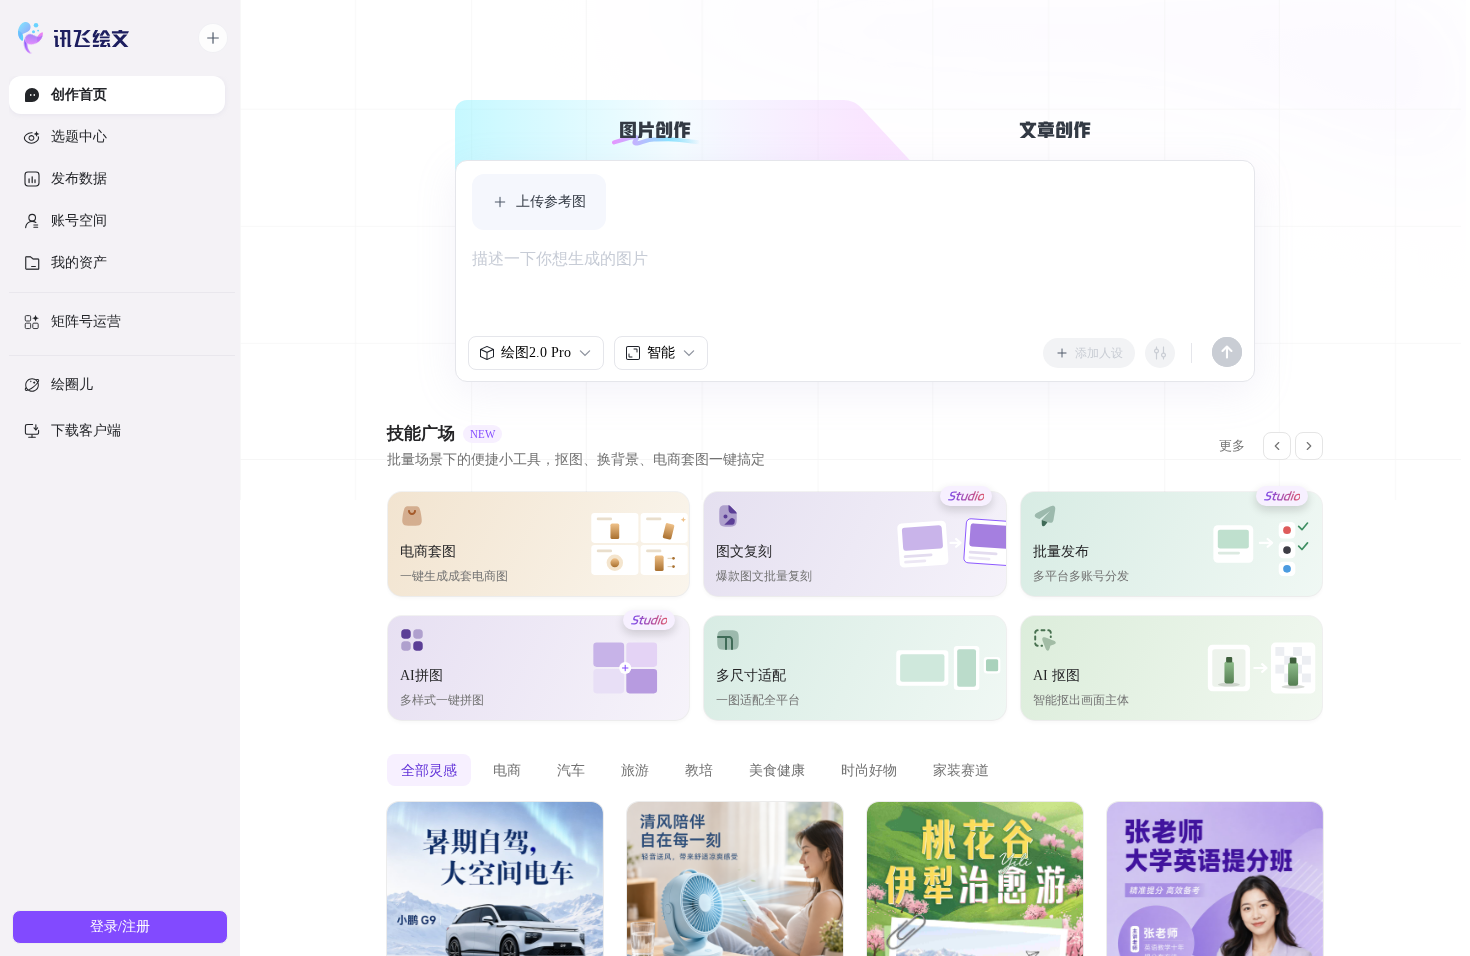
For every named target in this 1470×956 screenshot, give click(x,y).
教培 (699, 770)
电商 (507, 770)
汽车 (571, 770)
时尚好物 (869, 770)
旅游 (635, 770)
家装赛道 (961, 770)
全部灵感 (429, 770)
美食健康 (777, 770)
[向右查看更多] (1309, 446)
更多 (1232, 445)
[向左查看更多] (1277, 446)
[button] (539, 202)
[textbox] (855, 285)
